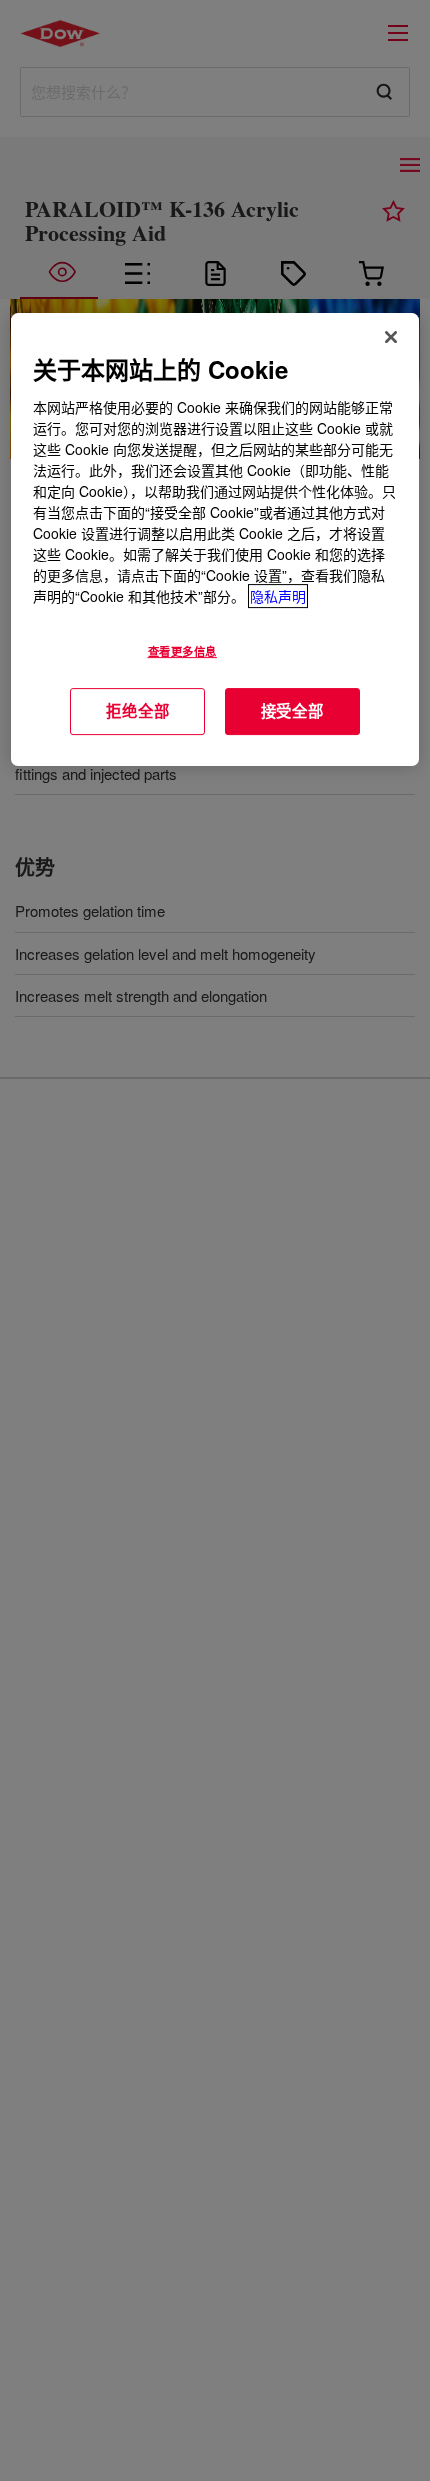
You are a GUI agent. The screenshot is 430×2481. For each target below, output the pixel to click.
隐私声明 (278, 596)
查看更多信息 (182, 651)
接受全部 (292, 711)
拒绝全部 (137, 711)
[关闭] (391, 337)
